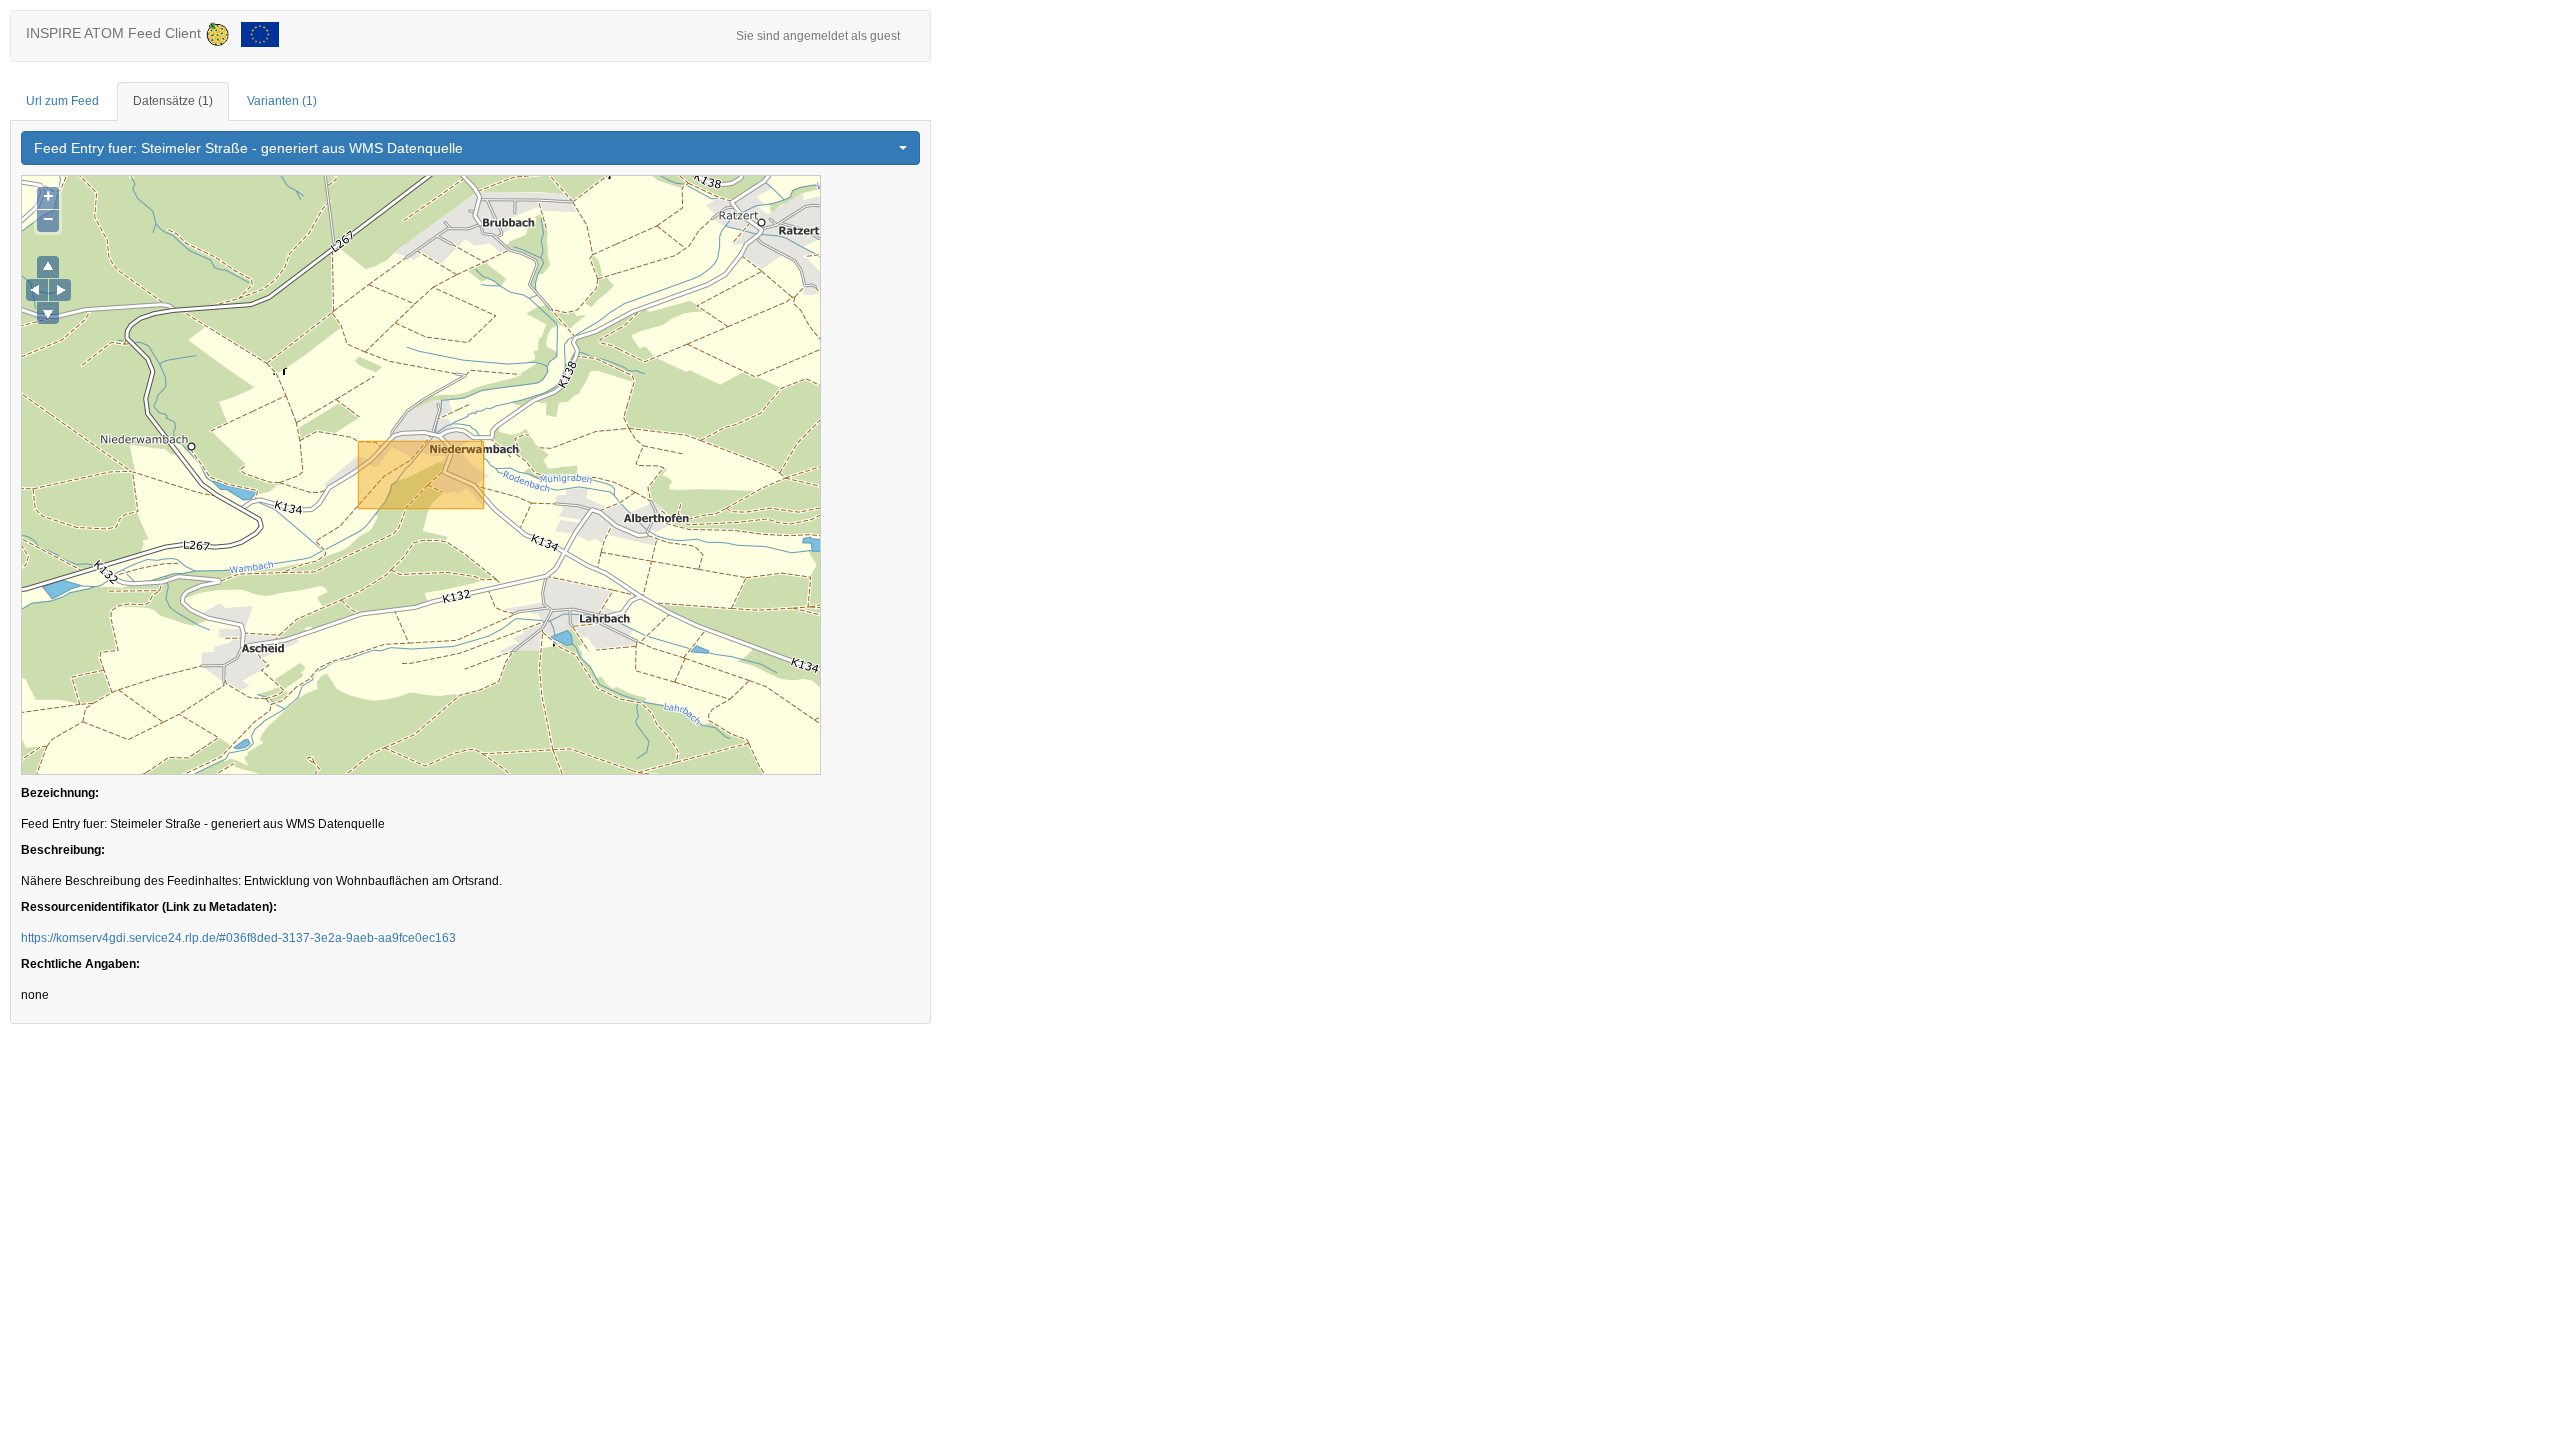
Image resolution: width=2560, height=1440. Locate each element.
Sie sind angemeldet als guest (818, 36)
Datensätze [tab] (173, 101)
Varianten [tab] (282, 101)
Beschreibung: (63, 850)
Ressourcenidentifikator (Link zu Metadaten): (149, 907)
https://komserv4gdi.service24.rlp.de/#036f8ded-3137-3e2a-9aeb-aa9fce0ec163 (238, 938)
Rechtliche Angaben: (80, 964)
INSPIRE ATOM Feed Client (115, 33)
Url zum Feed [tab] (62, 101)
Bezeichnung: (60, 793)
